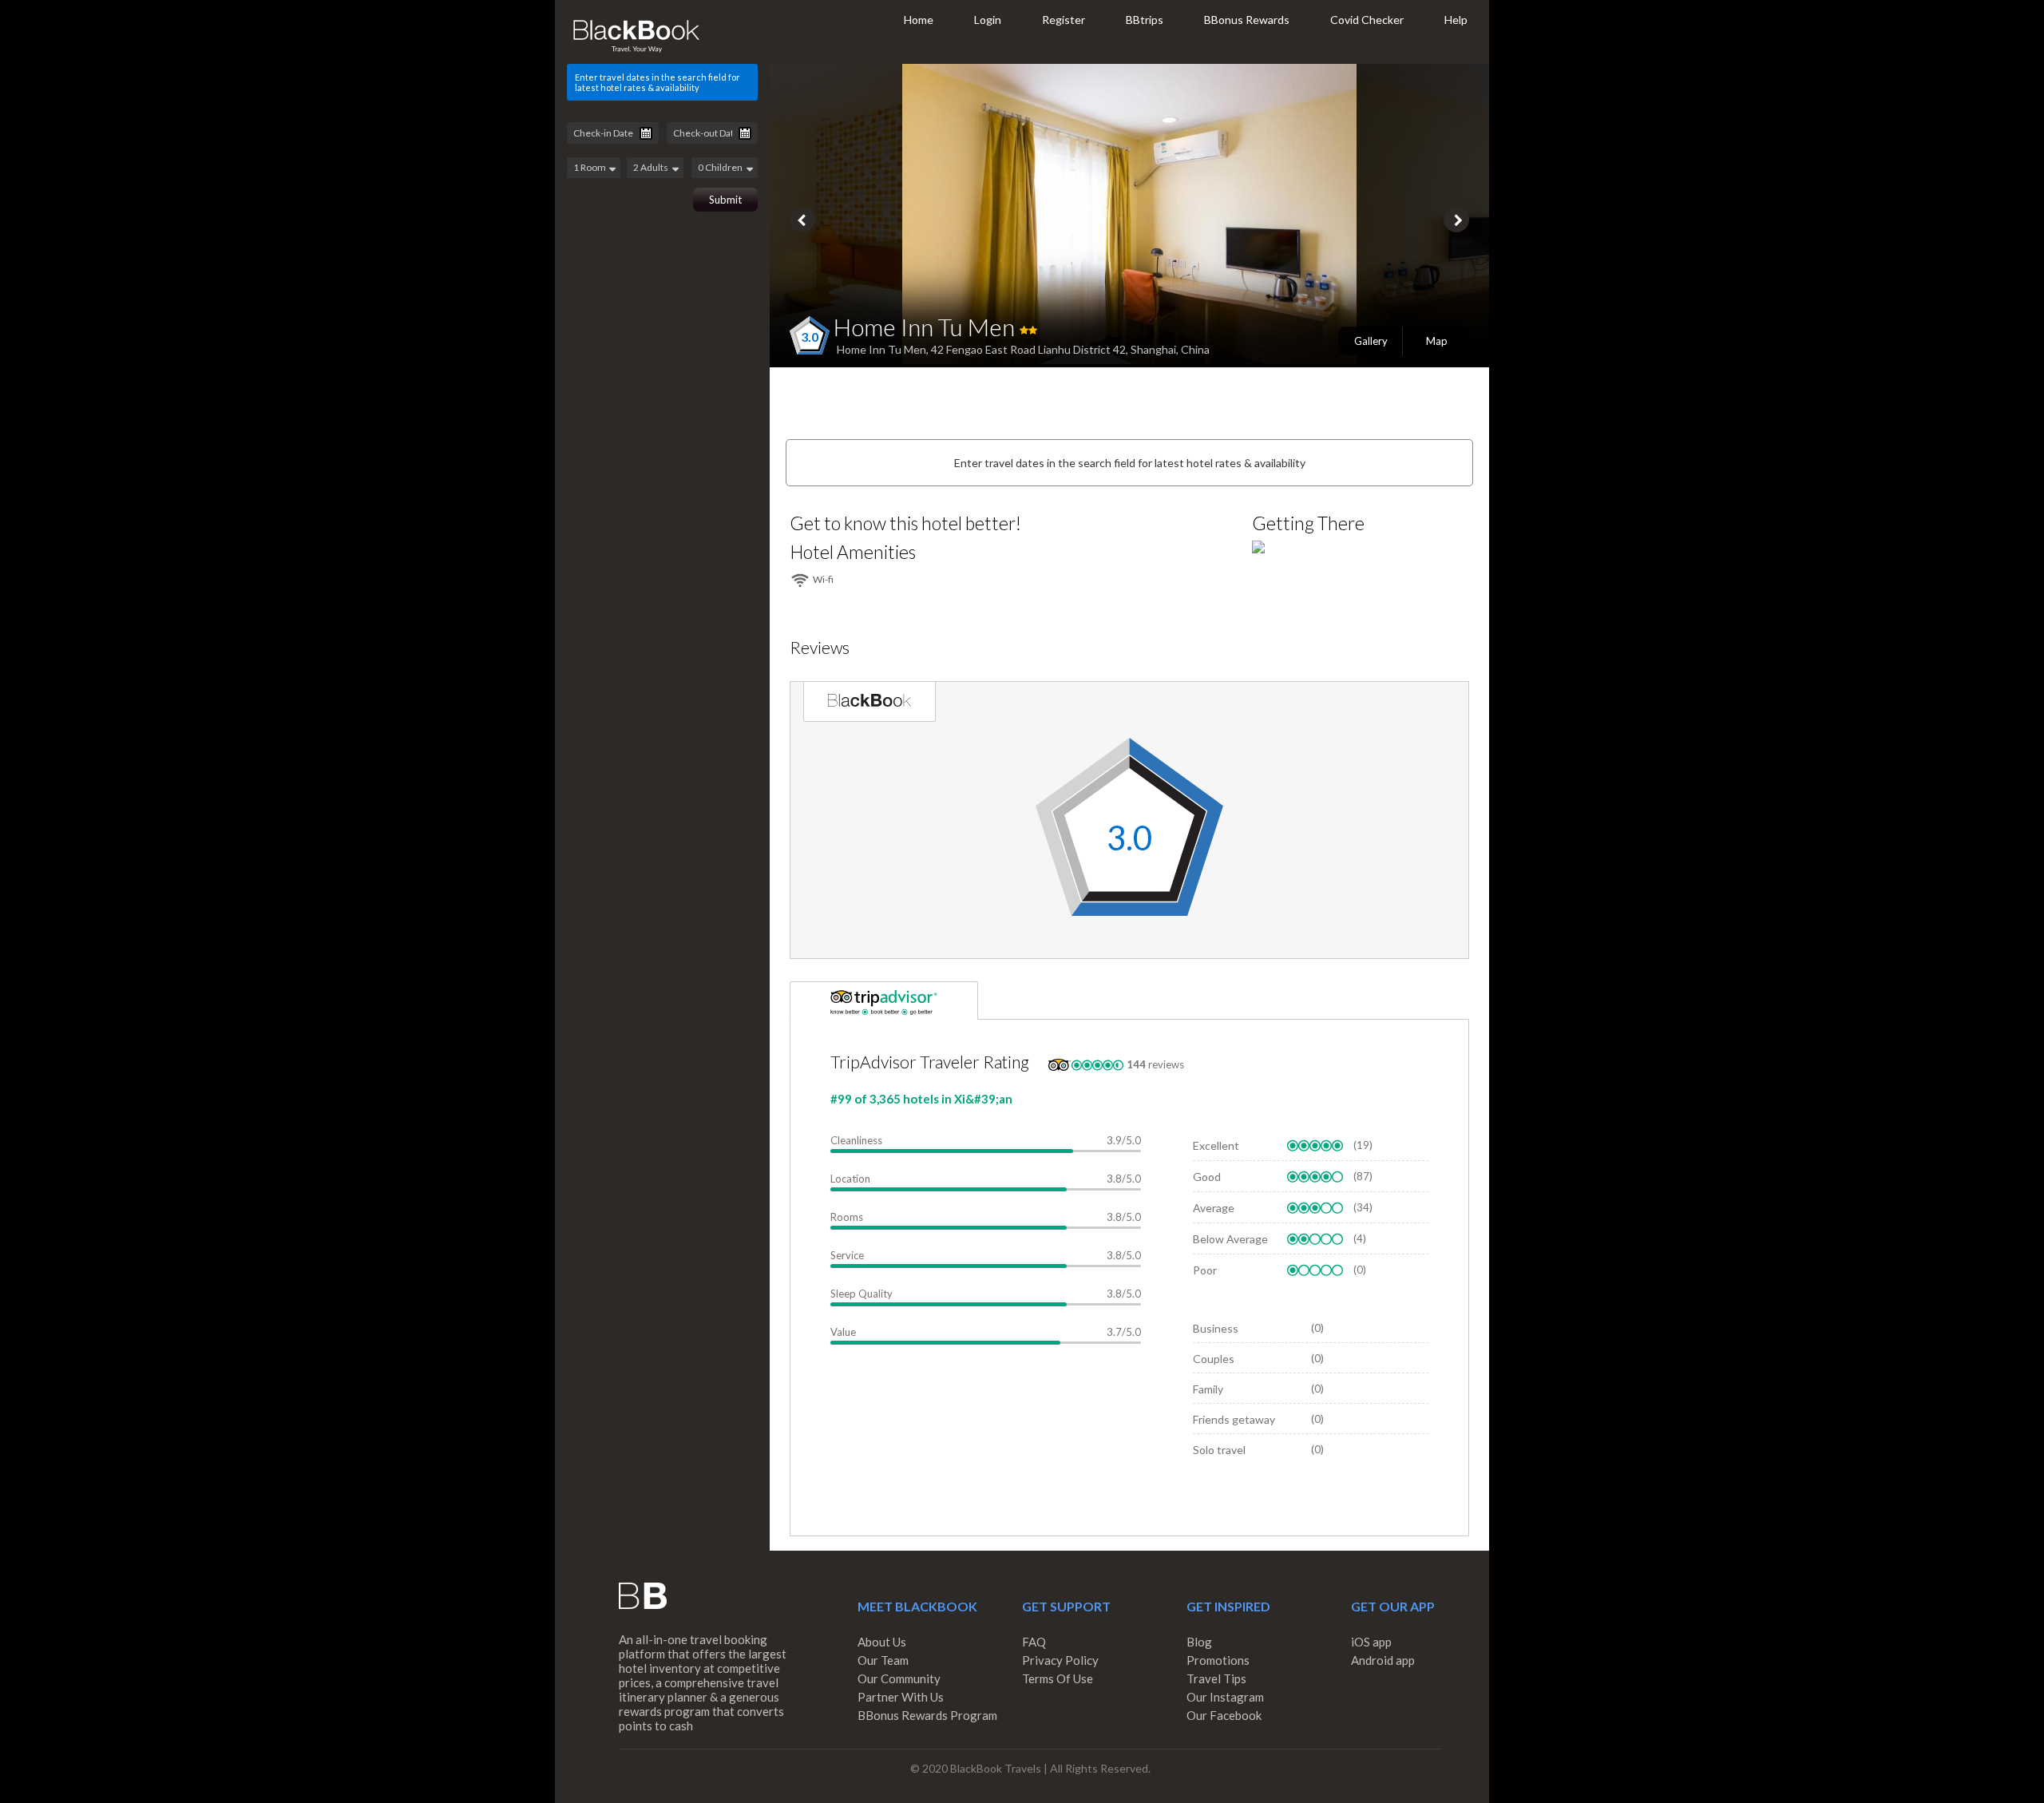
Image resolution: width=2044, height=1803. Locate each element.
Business (1216, 1328)
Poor (1205, 1270)
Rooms (847, 1217)
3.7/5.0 (1124, 1332)
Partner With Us (901, 1697)
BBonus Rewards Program (927, 1715)
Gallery (1371, 341)
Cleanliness (856, 1140)
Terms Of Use (1058, 1678)
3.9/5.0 (1124, 1140)
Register (1064, 20)
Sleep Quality (862, 1294)
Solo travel (1219, 1450)
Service (847, 1255)
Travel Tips (1216, 1678)
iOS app (1371, 1642)
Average (1214, 1208)
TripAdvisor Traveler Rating (930, 1062)
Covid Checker (1367, 20)
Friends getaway (1234, 1419)
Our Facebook (1224, 1715)
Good (1207, 1177)
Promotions (1218, 1660)
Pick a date (646, 133)
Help (1456, 20)
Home (919, 20)
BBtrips (1145, 20)
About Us (882, 1642)
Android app (1383, 1660)
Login (988, 20)
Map (1437, 341)
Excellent (1216, 1145)
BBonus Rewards (1247, 20)
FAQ (1034, 1642)
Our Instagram (1225, 1697)
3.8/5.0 (1124, 1179)
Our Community (899, 1678)
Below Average (1230, 1239)
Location (850, 1179)
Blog (1199, 1642)
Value (843, 1332)
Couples (1214, 1359)
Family (1208, 1389)
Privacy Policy (1060, 1660)
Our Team (883, 1660)
